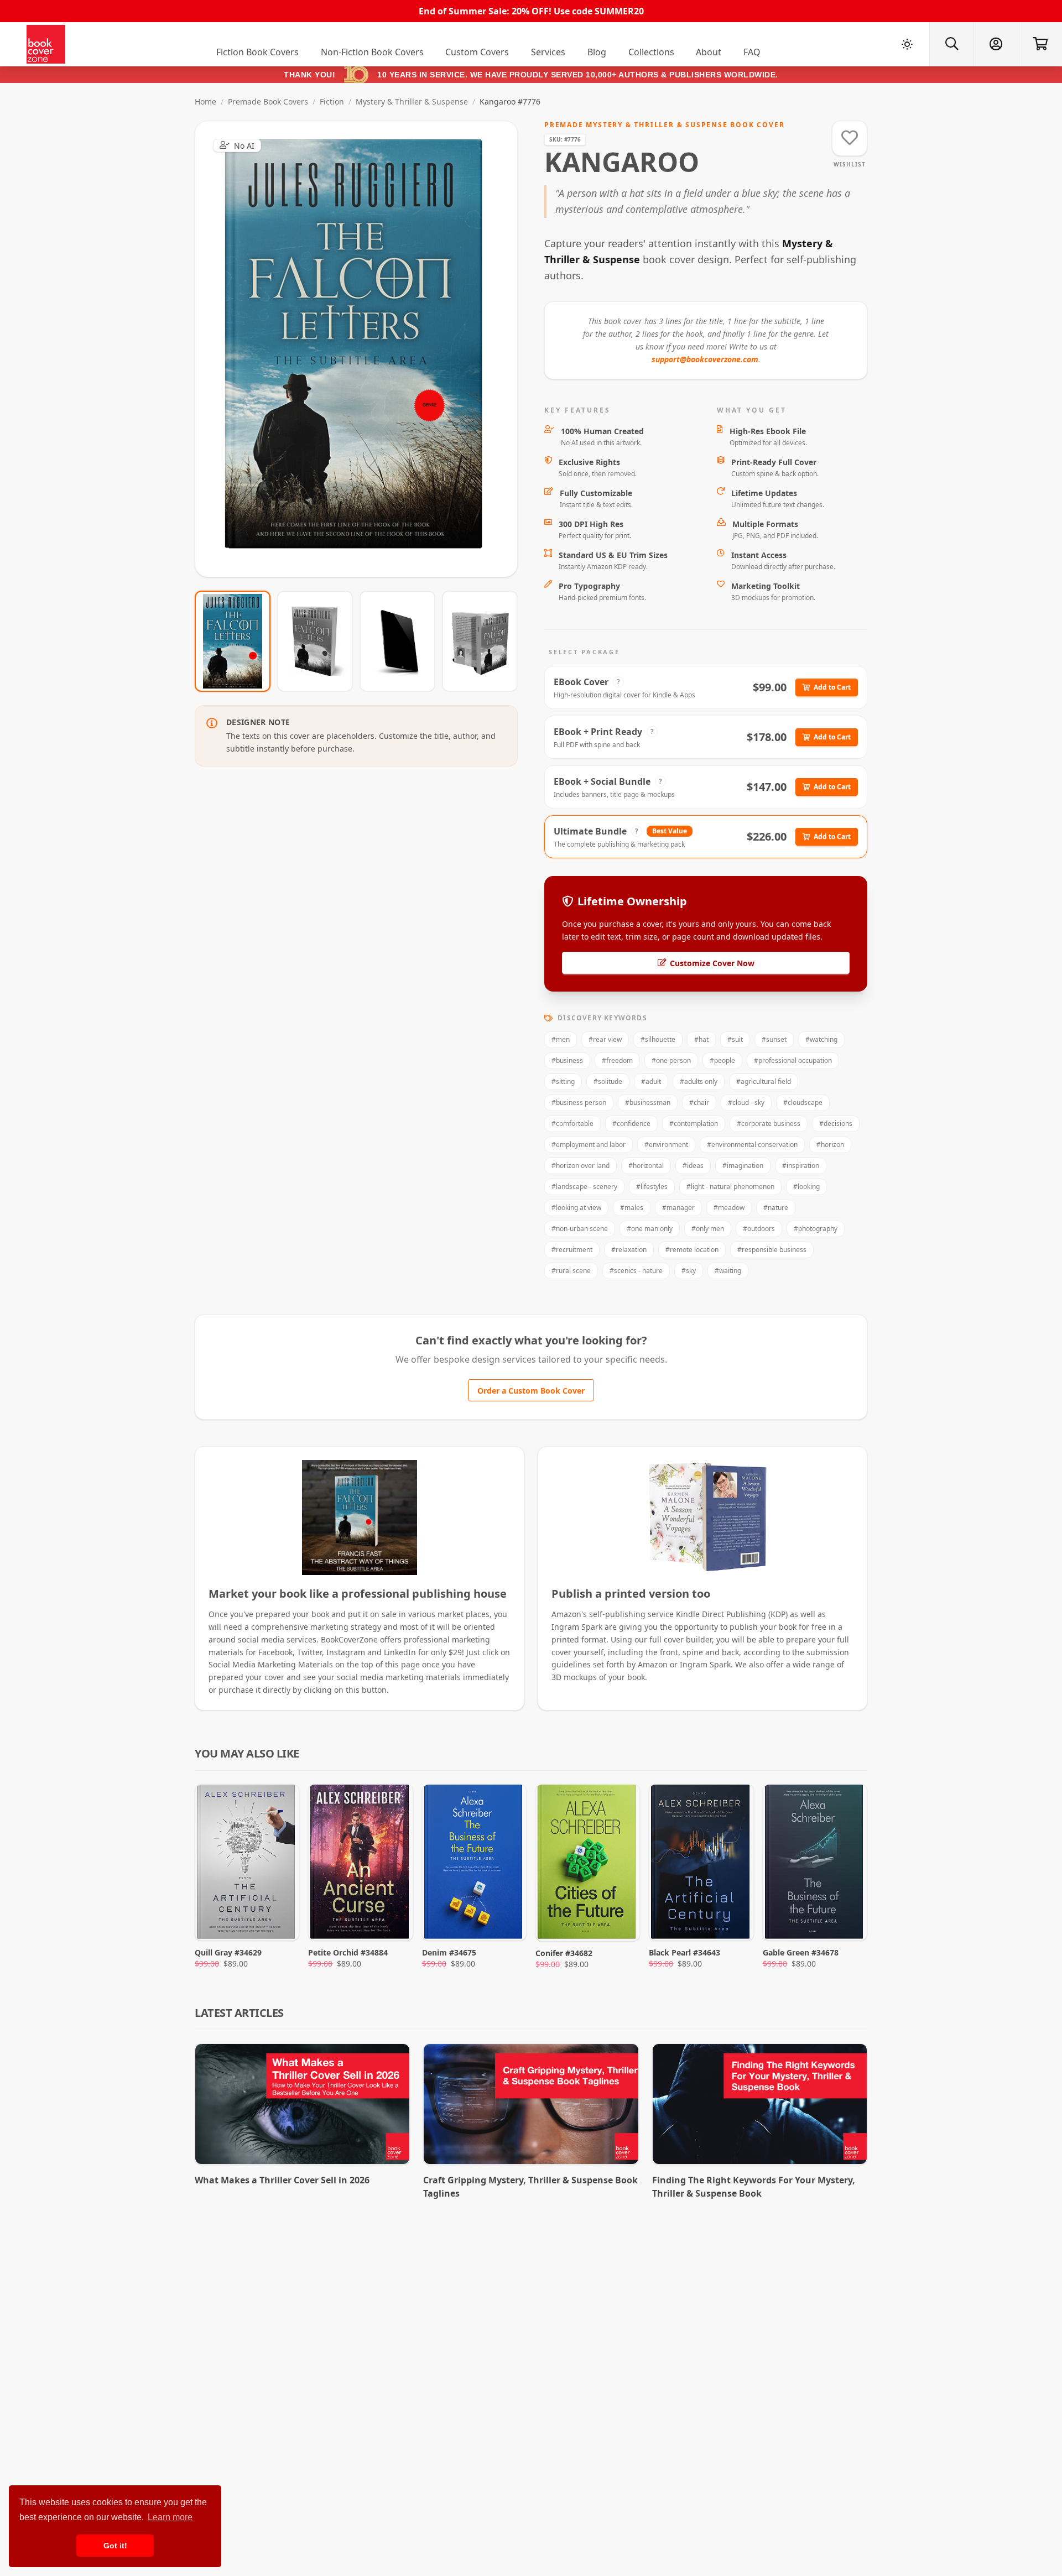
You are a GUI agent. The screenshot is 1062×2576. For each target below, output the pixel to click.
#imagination (743, 1166)
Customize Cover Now (712, 963)
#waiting (728, 1271)
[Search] (951, 44)
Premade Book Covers (268, 101)
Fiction (332, 101)
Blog (597, 52)
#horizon (830, 1144)
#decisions (836, 1123)
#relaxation (629, 1250)
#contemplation (694, 1123)
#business (567, 1060)
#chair (699, 1102)
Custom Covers (477, 52)
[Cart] (1040, 44)
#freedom (617, 1060)
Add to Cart (832, 687)
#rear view (605, 1039)
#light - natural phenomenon (730, 1187)
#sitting (563, 1081)
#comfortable (572, 1123)
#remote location (692, 1250)
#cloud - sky (746, 1102)
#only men (708, 1229)
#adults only (699, 1081)
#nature (776, 1208)
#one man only (650, 1229)
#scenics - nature (636, 1271)
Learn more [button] (170, 2517)
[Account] (996, 44)
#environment (666, 1144)
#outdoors (759, 1229)
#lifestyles (652, 1187)
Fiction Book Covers (257, 52)
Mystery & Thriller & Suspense (412, 101)
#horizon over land (581, 1166)
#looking (806, 1187)
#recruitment (572, 1250)
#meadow (729, 1208)
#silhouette (658, 1039)
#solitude (608, 1081)
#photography (816, 1229)
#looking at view (576, 1208)
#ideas (693, 1166)
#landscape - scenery (584, 1187)
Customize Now (363, 349)
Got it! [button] (115, 2546)
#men (561, 1039)
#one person (671, 1060)
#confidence (631, 1123)
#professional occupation (793, 1060)
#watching (821, 1039)
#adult (651, 1081)
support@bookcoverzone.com (705, 359)
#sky (689, 1271)
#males (632, 1208)
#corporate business (769, 1123)
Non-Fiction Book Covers (372, 52)
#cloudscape (803, 1102)
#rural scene (571, 1271)
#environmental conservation (752, 1144)
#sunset (774, 1039)
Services (548, 52)
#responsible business (772, 1250)
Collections (651, 52)
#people (722, 1060)
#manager (678, 1208)
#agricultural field (764, 1081)
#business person (579, 1102)
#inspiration (801, 1166)
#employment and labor (589, 1144)
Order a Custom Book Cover (531, 1391)
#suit (735, 1039)
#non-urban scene (580, 1229)
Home (205, 101)
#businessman (648, 1102)
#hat (701, 1039)
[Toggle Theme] (907, 44)
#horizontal (646, 1166)
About (709, 52)
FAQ (752, 52)
